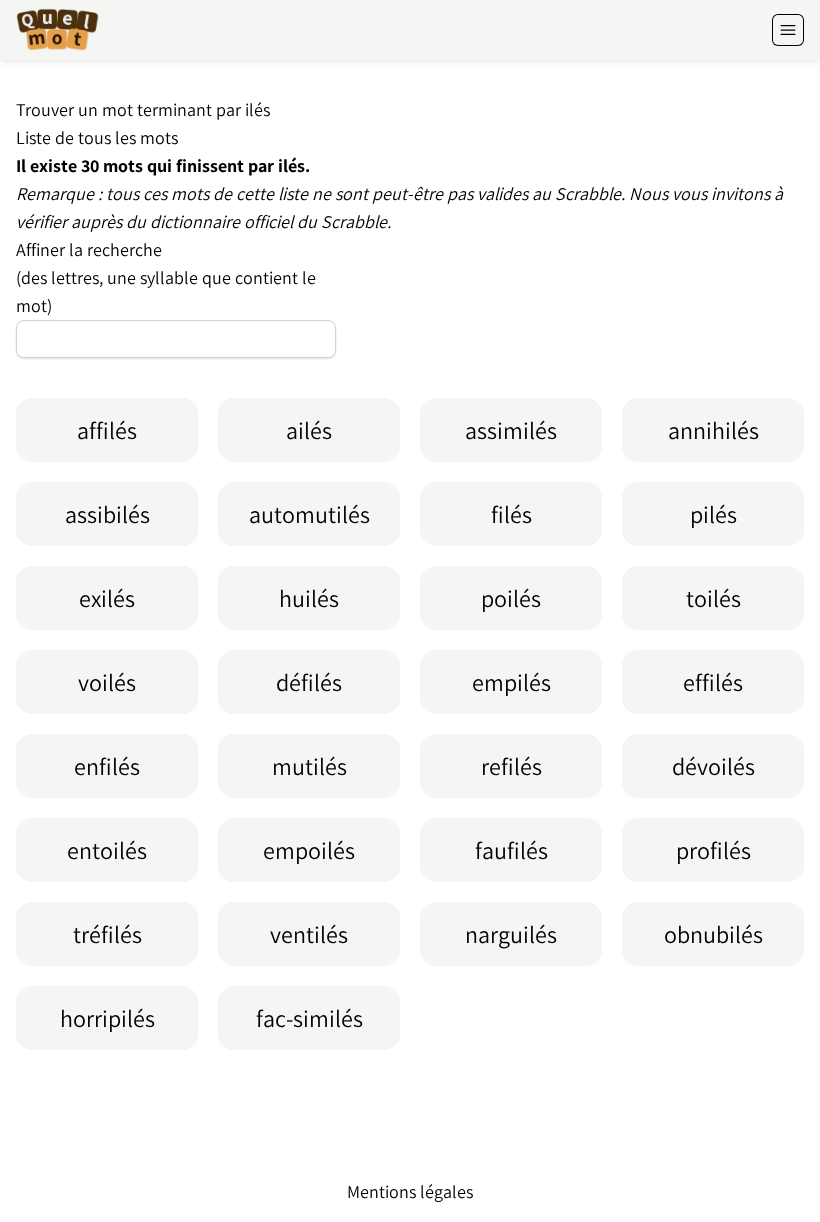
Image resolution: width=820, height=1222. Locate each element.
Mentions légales (410, 1191)
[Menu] (788, 30)
